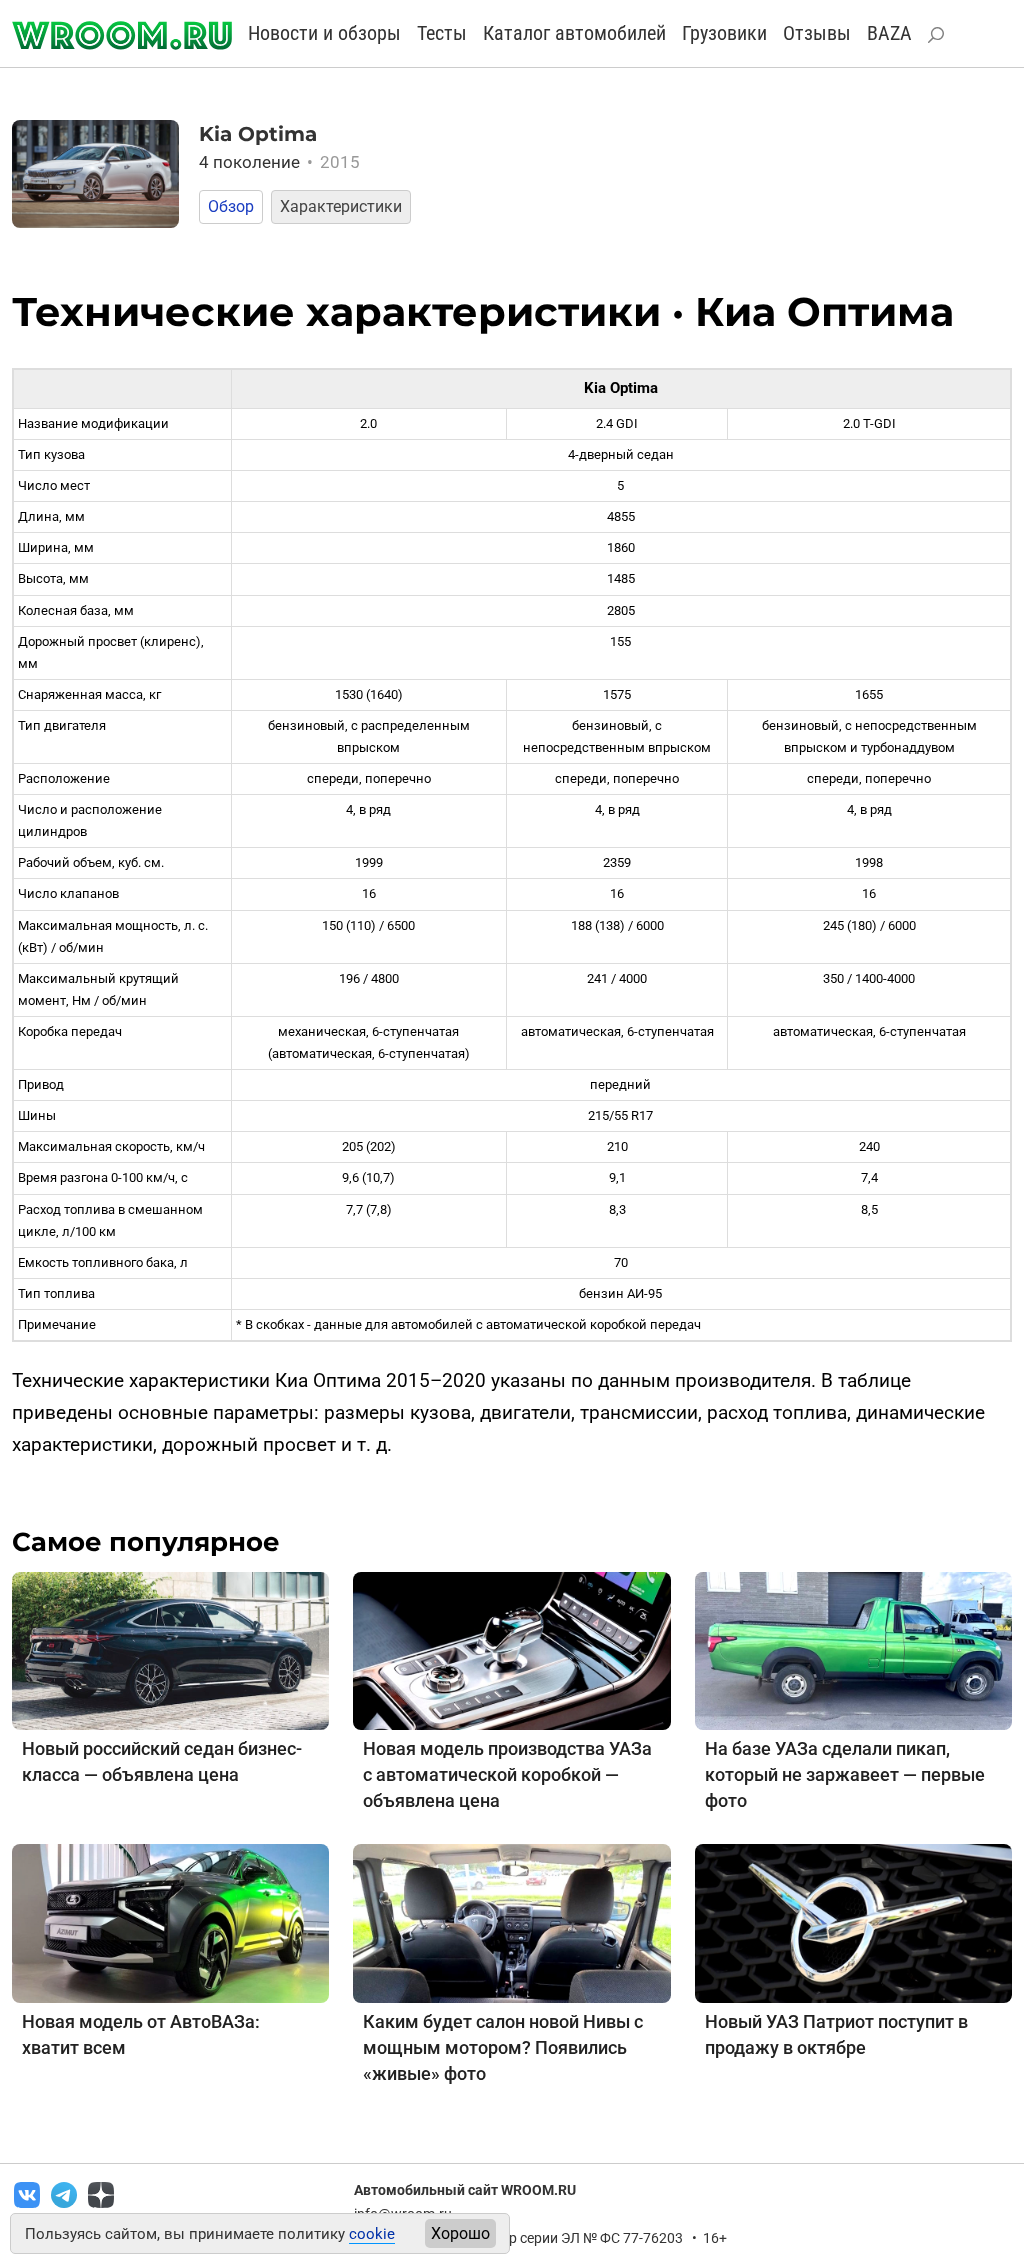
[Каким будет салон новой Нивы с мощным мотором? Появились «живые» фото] (511, 1922)
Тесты (442, 33)
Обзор (231, 206)
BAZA (889, 33)
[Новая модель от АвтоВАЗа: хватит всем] (170, 1922)
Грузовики (724, 33)
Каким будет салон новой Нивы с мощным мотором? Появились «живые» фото (503, 2047)
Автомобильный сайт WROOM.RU (465, 2190)
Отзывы (817, 33)
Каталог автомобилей (574, 33)
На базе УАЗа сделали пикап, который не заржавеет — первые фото (845, 1774)
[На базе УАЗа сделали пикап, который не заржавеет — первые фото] (853, 1649)
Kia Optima (258, 134)
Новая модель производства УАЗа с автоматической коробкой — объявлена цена (507, 1774)
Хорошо (460, 2233)
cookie (372, 2234)
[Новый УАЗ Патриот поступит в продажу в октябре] (853, 1922)
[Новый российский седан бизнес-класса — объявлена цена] (170, 1649)
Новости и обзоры (324, 33)
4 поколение (280, 162)
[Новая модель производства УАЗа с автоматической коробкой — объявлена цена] (511, 1649)
